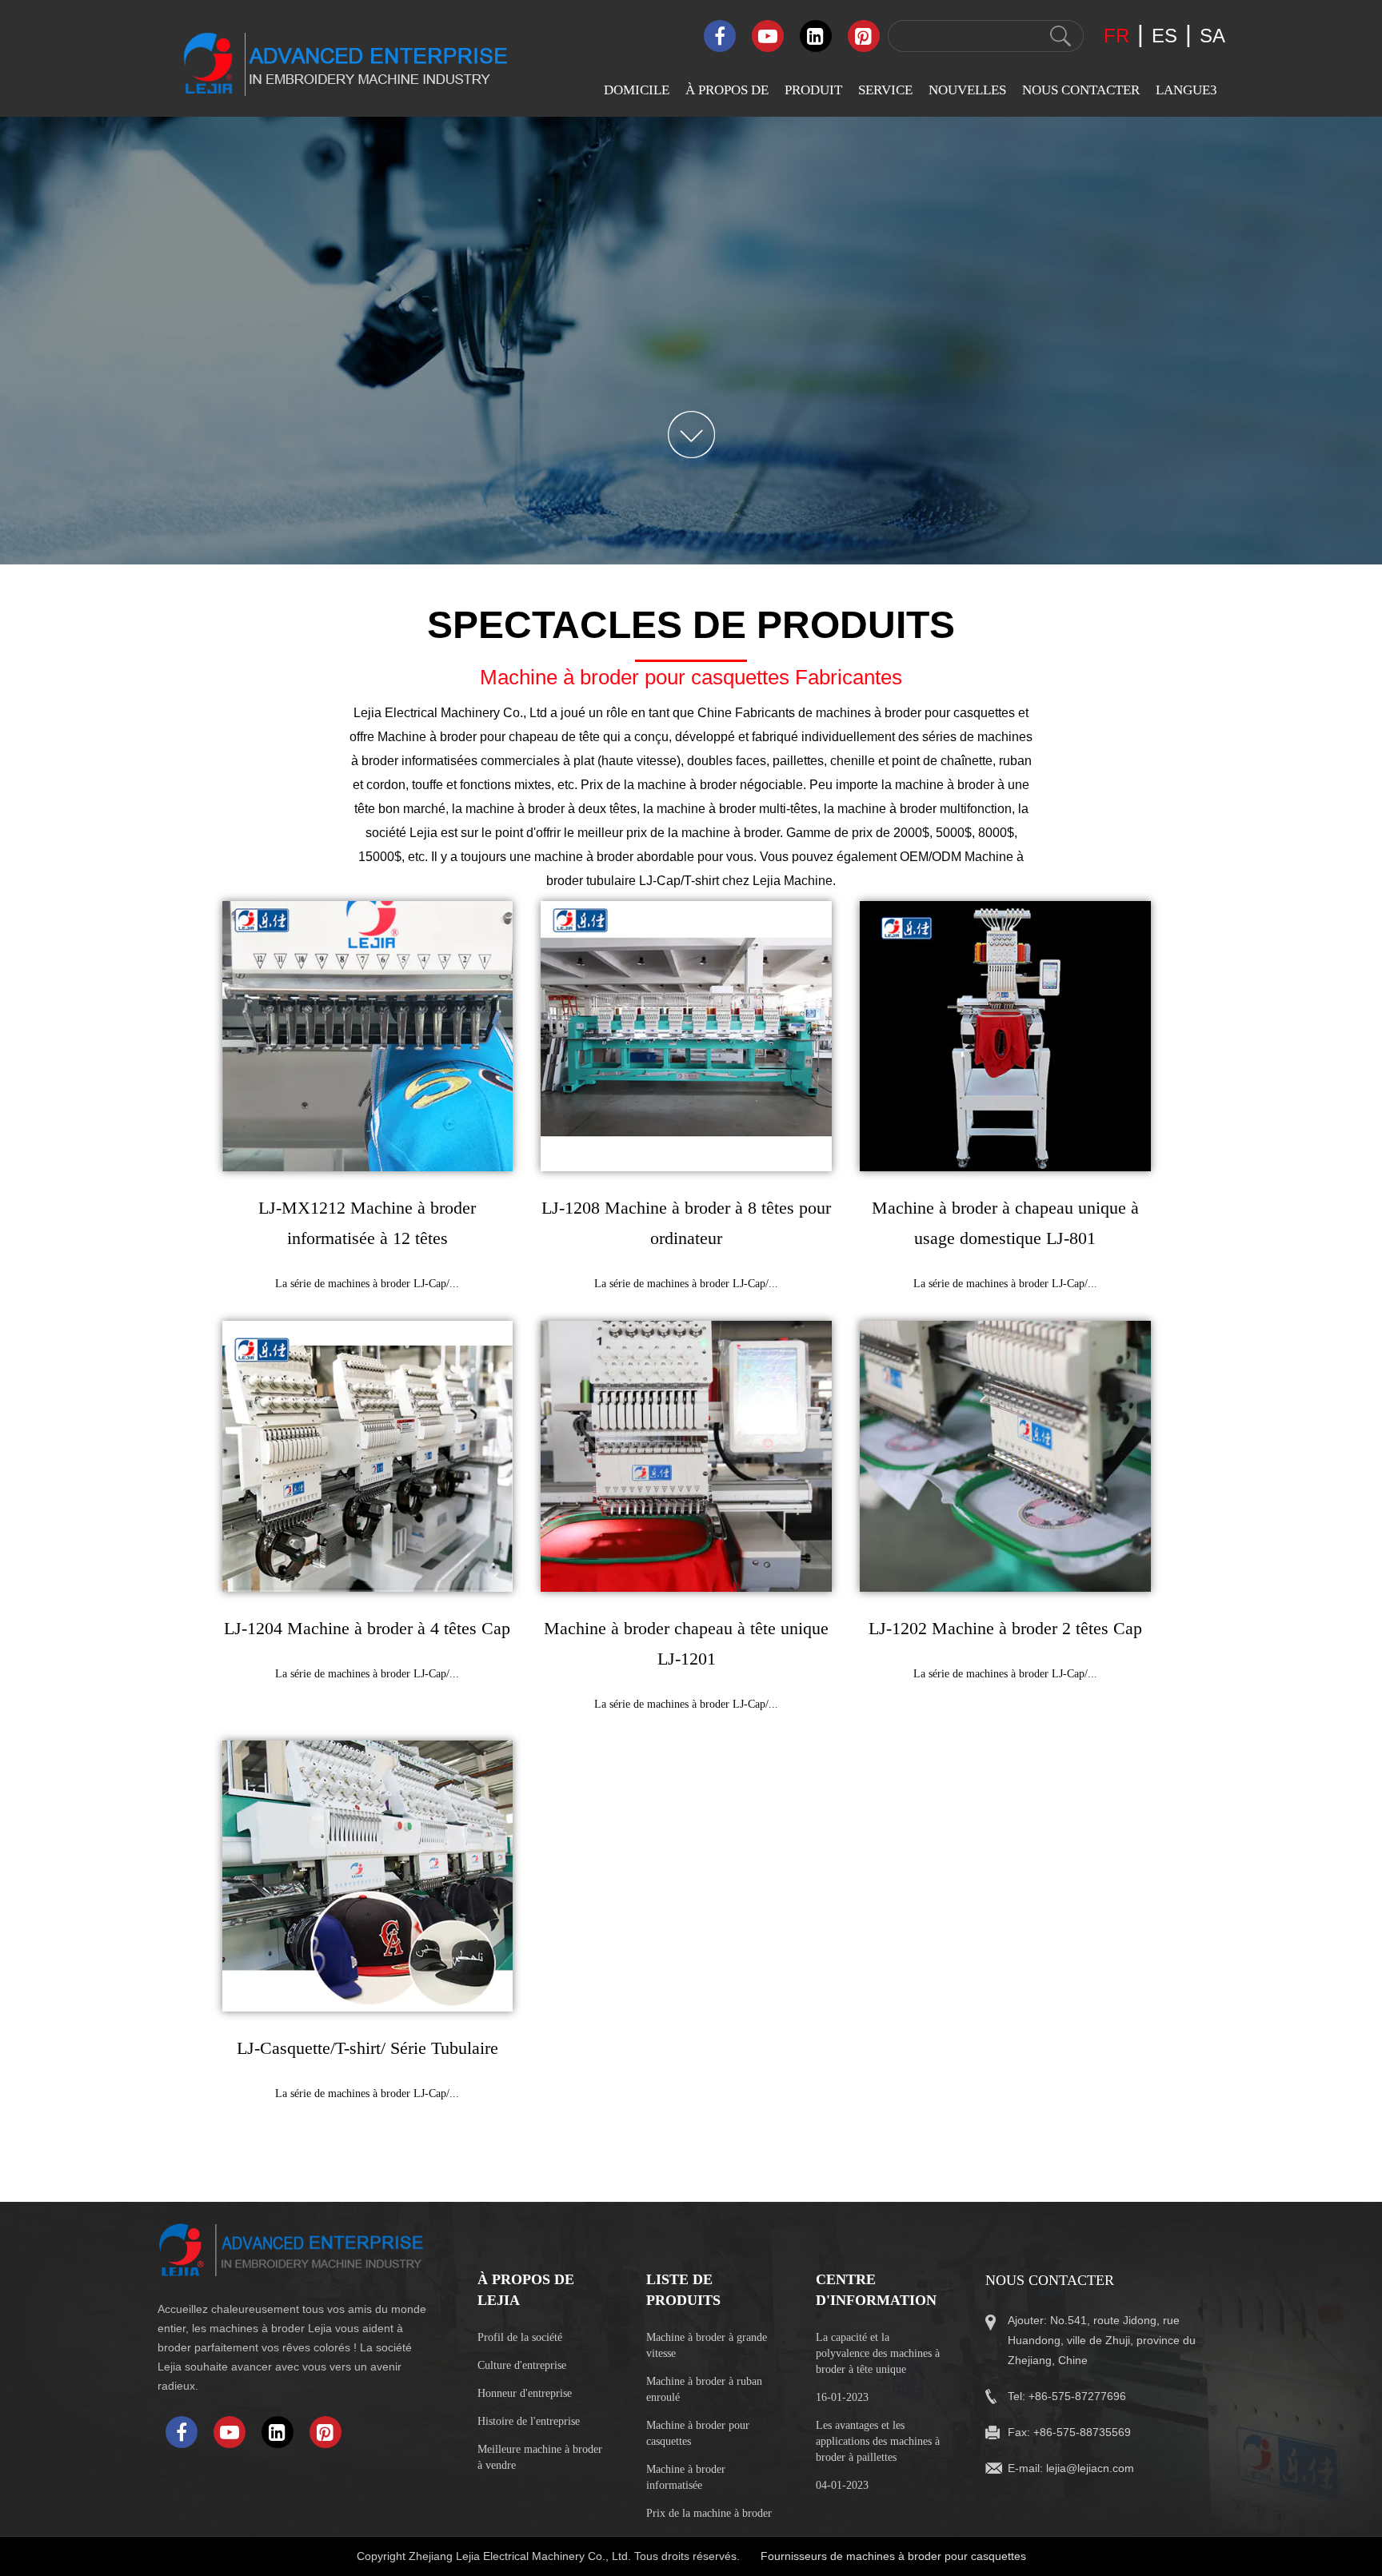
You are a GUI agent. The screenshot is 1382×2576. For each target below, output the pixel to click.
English (1164, 158)
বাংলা (1154, 534)
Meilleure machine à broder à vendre (540, 2457)
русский (1167, 731)
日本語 (1164, 667)
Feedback (1035, 189)
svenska (1166, 252)
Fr (1116, 36)
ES (1164, 36)
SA (1212, 36)
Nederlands (1173, 502)
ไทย (1156, 568)
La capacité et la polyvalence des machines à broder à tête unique (878, 2353)
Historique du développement (714, 259)
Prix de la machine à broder (709, 2513)
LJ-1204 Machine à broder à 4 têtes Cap (367, 1628)
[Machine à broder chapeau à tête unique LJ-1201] (686, 1456)
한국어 (1164, 634)
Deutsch (1165, 471)
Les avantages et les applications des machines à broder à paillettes (878, 2441)
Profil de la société (726, 158)
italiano (1163, 440)
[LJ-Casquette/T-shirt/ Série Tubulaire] (368, 1876)
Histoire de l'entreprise (529, 2421)
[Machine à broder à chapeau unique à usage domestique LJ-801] (1005, 1037)
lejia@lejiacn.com (1090, 2468)
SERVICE (885, 90)
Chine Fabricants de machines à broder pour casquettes (856, 713)
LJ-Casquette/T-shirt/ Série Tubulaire (367, 2048)
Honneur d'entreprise (525, 2393)
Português (1170, 346)
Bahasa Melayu (1184, 409)
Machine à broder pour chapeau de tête (489, 737)
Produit (813, 90)
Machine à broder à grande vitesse (707, 2345)
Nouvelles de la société (981, 158)
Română (1166, 315)
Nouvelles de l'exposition (985, 220)
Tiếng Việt (1171, 602)
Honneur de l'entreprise (737, 220)
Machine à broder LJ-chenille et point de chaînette (831, 309)
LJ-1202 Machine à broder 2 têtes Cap (1005, 1628)
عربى (1159, 190)
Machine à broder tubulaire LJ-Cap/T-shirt (837, 513)
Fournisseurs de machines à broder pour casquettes (893, 2556)
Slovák (1162, 283)
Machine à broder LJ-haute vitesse (831, 211)
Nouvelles (967, 90)
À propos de (727, 90)
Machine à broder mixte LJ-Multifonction (837, 467)
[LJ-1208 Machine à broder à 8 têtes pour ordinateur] (686, 1037)
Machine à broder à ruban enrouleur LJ (827, 362)
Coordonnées (1044, 158)
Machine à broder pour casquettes (698, 2433)
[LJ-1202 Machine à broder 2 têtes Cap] (1005, 1456)
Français (1166, 700)
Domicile (637, 90)
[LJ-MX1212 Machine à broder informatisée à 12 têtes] (368, 1037)
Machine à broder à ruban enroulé (704, 2389)
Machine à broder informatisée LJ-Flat (824, 165)
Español (1165, 221)
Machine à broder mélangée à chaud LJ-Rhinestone (833, 415)
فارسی (1163, 378)
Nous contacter (1081, 90)
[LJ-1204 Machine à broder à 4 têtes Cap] (368, 1456)
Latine (1160, 762)
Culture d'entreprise (725, 189)
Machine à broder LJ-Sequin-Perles (831, 256)
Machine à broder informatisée (686, 2477)
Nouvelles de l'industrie (981, 189)
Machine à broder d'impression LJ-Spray (831, 558)
